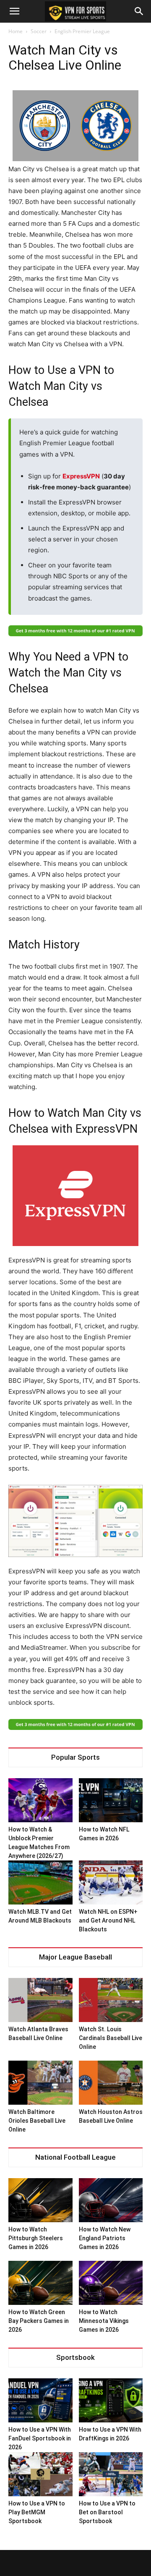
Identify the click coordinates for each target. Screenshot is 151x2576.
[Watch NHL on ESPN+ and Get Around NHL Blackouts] (111, 1882)
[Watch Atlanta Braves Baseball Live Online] (40, 2000)
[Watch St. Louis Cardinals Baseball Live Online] (111, 2000)
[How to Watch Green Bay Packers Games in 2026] (40, 2283)
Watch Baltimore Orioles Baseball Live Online (37, 2121)
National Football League (75, 2157)
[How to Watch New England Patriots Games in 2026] (111, 2200)
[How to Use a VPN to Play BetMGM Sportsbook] (40, 2474)
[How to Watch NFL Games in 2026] (111, 1800)
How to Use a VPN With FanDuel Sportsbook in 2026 (40, 2438)
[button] (14, 11)
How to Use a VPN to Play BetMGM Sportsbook (37, 2512)
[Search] (139, 11)
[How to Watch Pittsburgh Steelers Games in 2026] (40, 2200)
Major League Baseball (75, 1957)
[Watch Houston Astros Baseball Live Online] (111, 2083)
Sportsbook (75, 2358)
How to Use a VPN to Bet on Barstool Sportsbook (107, 2512)
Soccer (39, 31)
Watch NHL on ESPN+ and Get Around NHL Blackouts (108, 1920)
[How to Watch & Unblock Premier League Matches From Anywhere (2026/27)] (40, 1800)
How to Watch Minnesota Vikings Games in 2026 (104, 2321)
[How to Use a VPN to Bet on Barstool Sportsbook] (111, 2474)
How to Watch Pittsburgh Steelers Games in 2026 (36, 2238)
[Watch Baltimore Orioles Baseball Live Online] (40, 2083)
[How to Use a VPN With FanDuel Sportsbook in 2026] (40, 2400)
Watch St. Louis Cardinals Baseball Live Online (111, 2038)
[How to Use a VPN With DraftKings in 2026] (111, 2400)
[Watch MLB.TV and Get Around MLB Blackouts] (40, 1882)
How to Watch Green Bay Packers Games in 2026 (39, 2321)
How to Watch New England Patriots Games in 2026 (105, 2238)
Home (16, 31)
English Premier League (82, 31)
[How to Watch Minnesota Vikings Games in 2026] (111, 2283)
